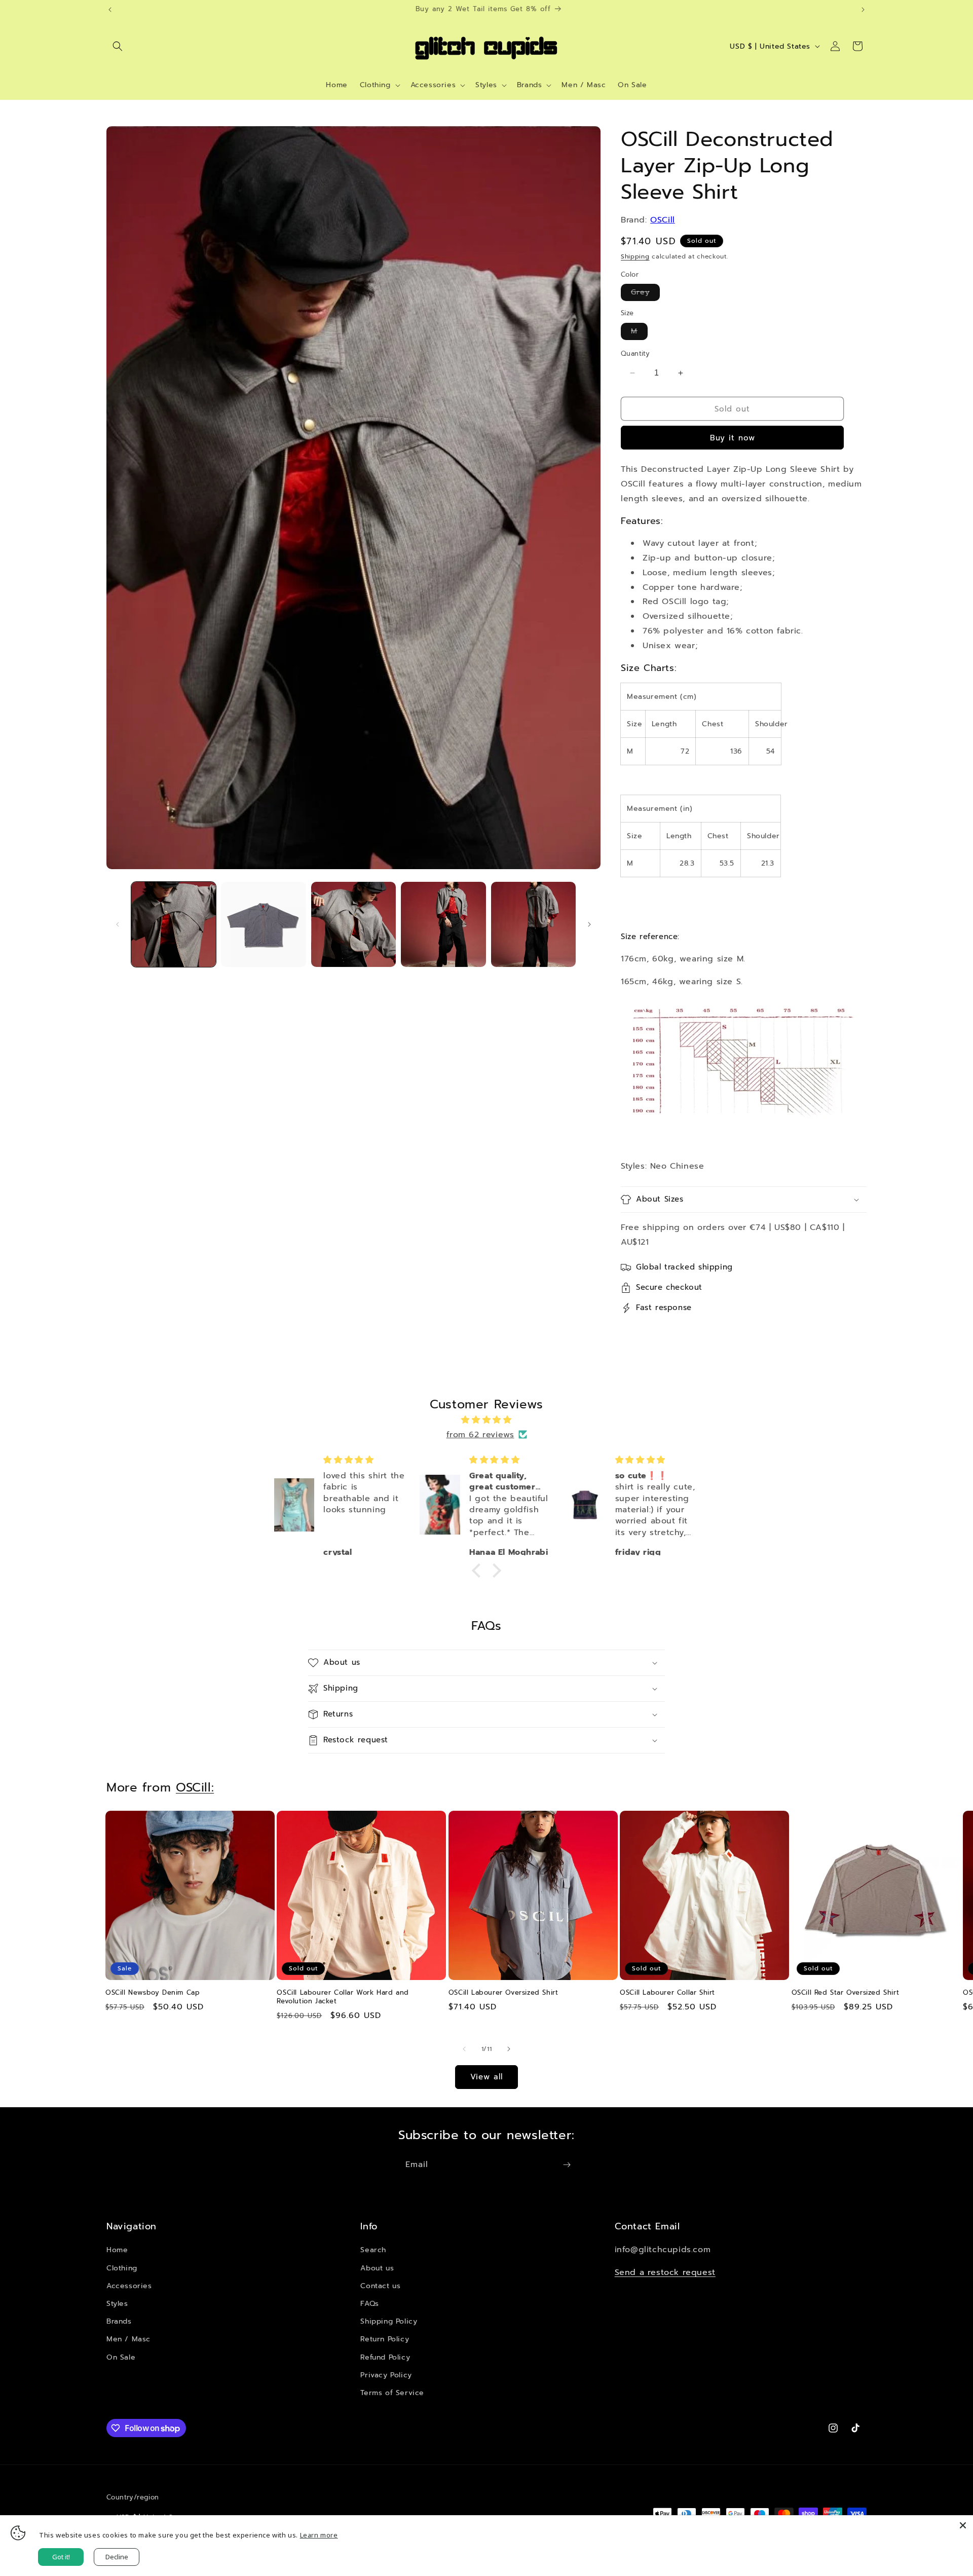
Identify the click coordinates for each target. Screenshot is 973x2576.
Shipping (635, 256)
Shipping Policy (389, 2321)
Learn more (319, 2535)
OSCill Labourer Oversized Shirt (503, 1993)
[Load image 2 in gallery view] (263, 924)
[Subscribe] (567, 2165)
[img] (486, 1420)
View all (486, 2077)
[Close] (963, 2525)
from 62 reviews (480, 1435)
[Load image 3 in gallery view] (353, 924)
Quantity (635, 353)
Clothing (122, 2268)
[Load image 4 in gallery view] (443, 924)
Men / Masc (128, 2339)
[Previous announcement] (110, 10)
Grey (645, 294)
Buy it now (733, 438)
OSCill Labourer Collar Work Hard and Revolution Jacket (343, 1997)
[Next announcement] (863, 10)
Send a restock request (665, 2272)
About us (377, 2268)
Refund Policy (385, 2357)
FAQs (369, 2304)
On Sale (121, 2357)
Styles (117, 2304)
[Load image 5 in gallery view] (533, 924)
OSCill (663, 220)
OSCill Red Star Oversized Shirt (846, 1993)
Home (117, 2250)
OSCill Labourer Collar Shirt (667, 1993)
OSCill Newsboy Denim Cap (153, 1993)
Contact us (380, 2286)
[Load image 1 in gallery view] (174, 924)
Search (373, 2250)
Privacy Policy (386, 2375)
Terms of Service (392, 2393)
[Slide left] (118, 924)
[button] (118, 46)
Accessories (129, 2286)
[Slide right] (589, 924)
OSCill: (195, 1787)
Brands (119, 2321)
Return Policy (385, 2339)
